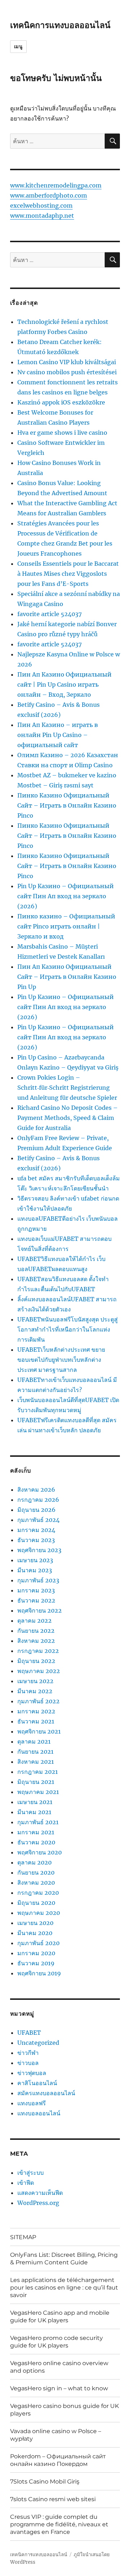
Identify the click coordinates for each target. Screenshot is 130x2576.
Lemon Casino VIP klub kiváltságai (67, 362)
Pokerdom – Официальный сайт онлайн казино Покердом (58, 2460)
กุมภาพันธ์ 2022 (38, 1701)
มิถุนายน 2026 (36, 1510)
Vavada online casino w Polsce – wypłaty (56, 2435)
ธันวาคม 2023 (36, 1540)
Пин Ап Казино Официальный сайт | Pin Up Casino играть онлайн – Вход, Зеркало (64, 684)
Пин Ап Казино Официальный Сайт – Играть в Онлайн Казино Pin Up (67, 977)
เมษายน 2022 (35, 1681)
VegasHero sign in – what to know (59, 2388)
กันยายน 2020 (36, 1872)
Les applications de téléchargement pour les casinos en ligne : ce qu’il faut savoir (64, 2288)
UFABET (29, 2033)
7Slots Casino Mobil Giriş (45, 2482)
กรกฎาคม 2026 (38, 1500)
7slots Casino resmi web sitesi (53, 2499)
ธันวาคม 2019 (36, 1963)
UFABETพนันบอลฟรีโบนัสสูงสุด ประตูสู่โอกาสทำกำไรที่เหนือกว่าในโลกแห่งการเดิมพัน (68, 1329)
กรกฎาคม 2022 (38, 1651)
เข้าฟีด (26, 2183)
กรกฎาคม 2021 (38, 1772)
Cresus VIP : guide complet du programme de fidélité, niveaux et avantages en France (59, 2524)
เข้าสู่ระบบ (31, 2173)
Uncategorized (38, 2043)
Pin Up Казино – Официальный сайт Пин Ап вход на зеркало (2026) (66, 896)
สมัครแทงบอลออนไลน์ (46, 2093)
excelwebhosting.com (41, 205)
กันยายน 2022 (36, 1631)
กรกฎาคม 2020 (38, 1893)
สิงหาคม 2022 (36, 1641)
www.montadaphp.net (42, 216)
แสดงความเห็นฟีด (40, 2193)
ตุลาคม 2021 (34, 1741)
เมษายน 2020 (35, 1923)
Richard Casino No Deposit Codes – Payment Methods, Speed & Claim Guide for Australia (68, 1118)
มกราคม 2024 (36, 1530)
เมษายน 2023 (35, 1560)
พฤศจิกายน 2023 (39, 1550)
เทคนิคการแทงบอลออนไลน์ (60, 25)
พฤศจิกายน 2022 (40, 1610)
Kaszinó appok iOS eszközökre (61, 402)
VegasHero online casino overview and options (59, 2367)
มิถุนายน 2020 (36, 1903)
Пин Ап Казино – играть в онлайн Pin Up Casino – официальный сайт (58, 735)
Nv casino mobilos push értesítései (67, 372)
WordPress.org (38, 2203)
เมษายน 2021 (35, 1802)
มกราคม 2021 (36, 1832)
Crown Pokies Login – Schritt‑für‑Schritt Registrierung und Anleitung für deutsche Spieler (67, 1088)
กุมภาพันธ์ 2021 (38, 1822)
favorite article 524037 (49, 614)
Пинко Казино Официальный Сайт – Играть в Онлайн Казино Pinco (67, 805)
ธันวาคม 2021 (36, 1721)
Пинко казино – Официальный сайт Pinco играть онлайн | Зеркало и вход (66, 926)
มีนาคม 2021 (34, 1812)
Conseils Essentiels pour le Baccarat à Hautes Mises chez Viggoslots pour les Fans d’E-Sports (68, 574)
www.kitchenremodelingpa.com (56, 185)
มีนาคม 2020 (35, 1933)
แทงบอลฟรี (32, 2103)
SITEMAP (23, 2237)
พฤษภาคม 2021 (38, 1792)
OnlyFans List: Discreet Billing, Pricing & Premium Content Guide (64, 2259)
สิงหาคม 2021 (36, 1762)
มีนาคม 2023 (35, 1570)
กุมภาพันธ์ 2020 (38, 1943)
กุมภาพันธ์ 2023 (38, 1580)
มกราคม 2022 (36, 1711)
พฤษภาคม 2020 (39, 1913)
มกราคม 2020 (36, 1953)
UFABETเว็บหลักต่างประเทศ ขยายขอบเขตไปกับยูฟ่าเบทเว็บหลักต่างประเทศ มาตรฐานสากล (61, 1360)
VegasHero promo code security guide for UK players (57, 2342)
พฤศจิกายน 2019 (39, 1973)
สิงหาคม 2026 (36, 1490)
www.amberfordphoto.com (49, 195)
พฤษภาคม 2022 (39, 1671)
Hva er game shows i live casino (62, 433)
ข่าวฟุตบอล (32, 2073)
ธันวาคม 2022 (36, 1600)
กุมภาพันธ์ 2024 (38, 1520)
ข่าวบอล (28, 2063)
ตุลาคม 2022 (34, 1621)
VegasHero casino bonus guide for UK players (64, 2410)
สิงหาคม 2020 (36, 1883)
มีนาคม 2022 (35, 1691)
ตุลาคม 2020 (34, 1862)
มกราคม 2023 (36, 1590)
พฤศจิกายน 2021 (39, 1731)
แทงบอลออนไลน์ (39, 2113)
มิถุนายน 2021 (36, 1782)
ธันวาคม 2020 (36, 1842)
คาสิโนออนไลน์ (37, 2083)
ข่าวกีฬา (28, 2053)
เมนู (18, 46)
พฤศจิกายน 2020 (40, 1852)
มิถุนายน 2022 (36, 1661)
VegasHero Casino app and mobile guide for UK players (60, 2317)
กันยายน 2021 (35, 1752)
